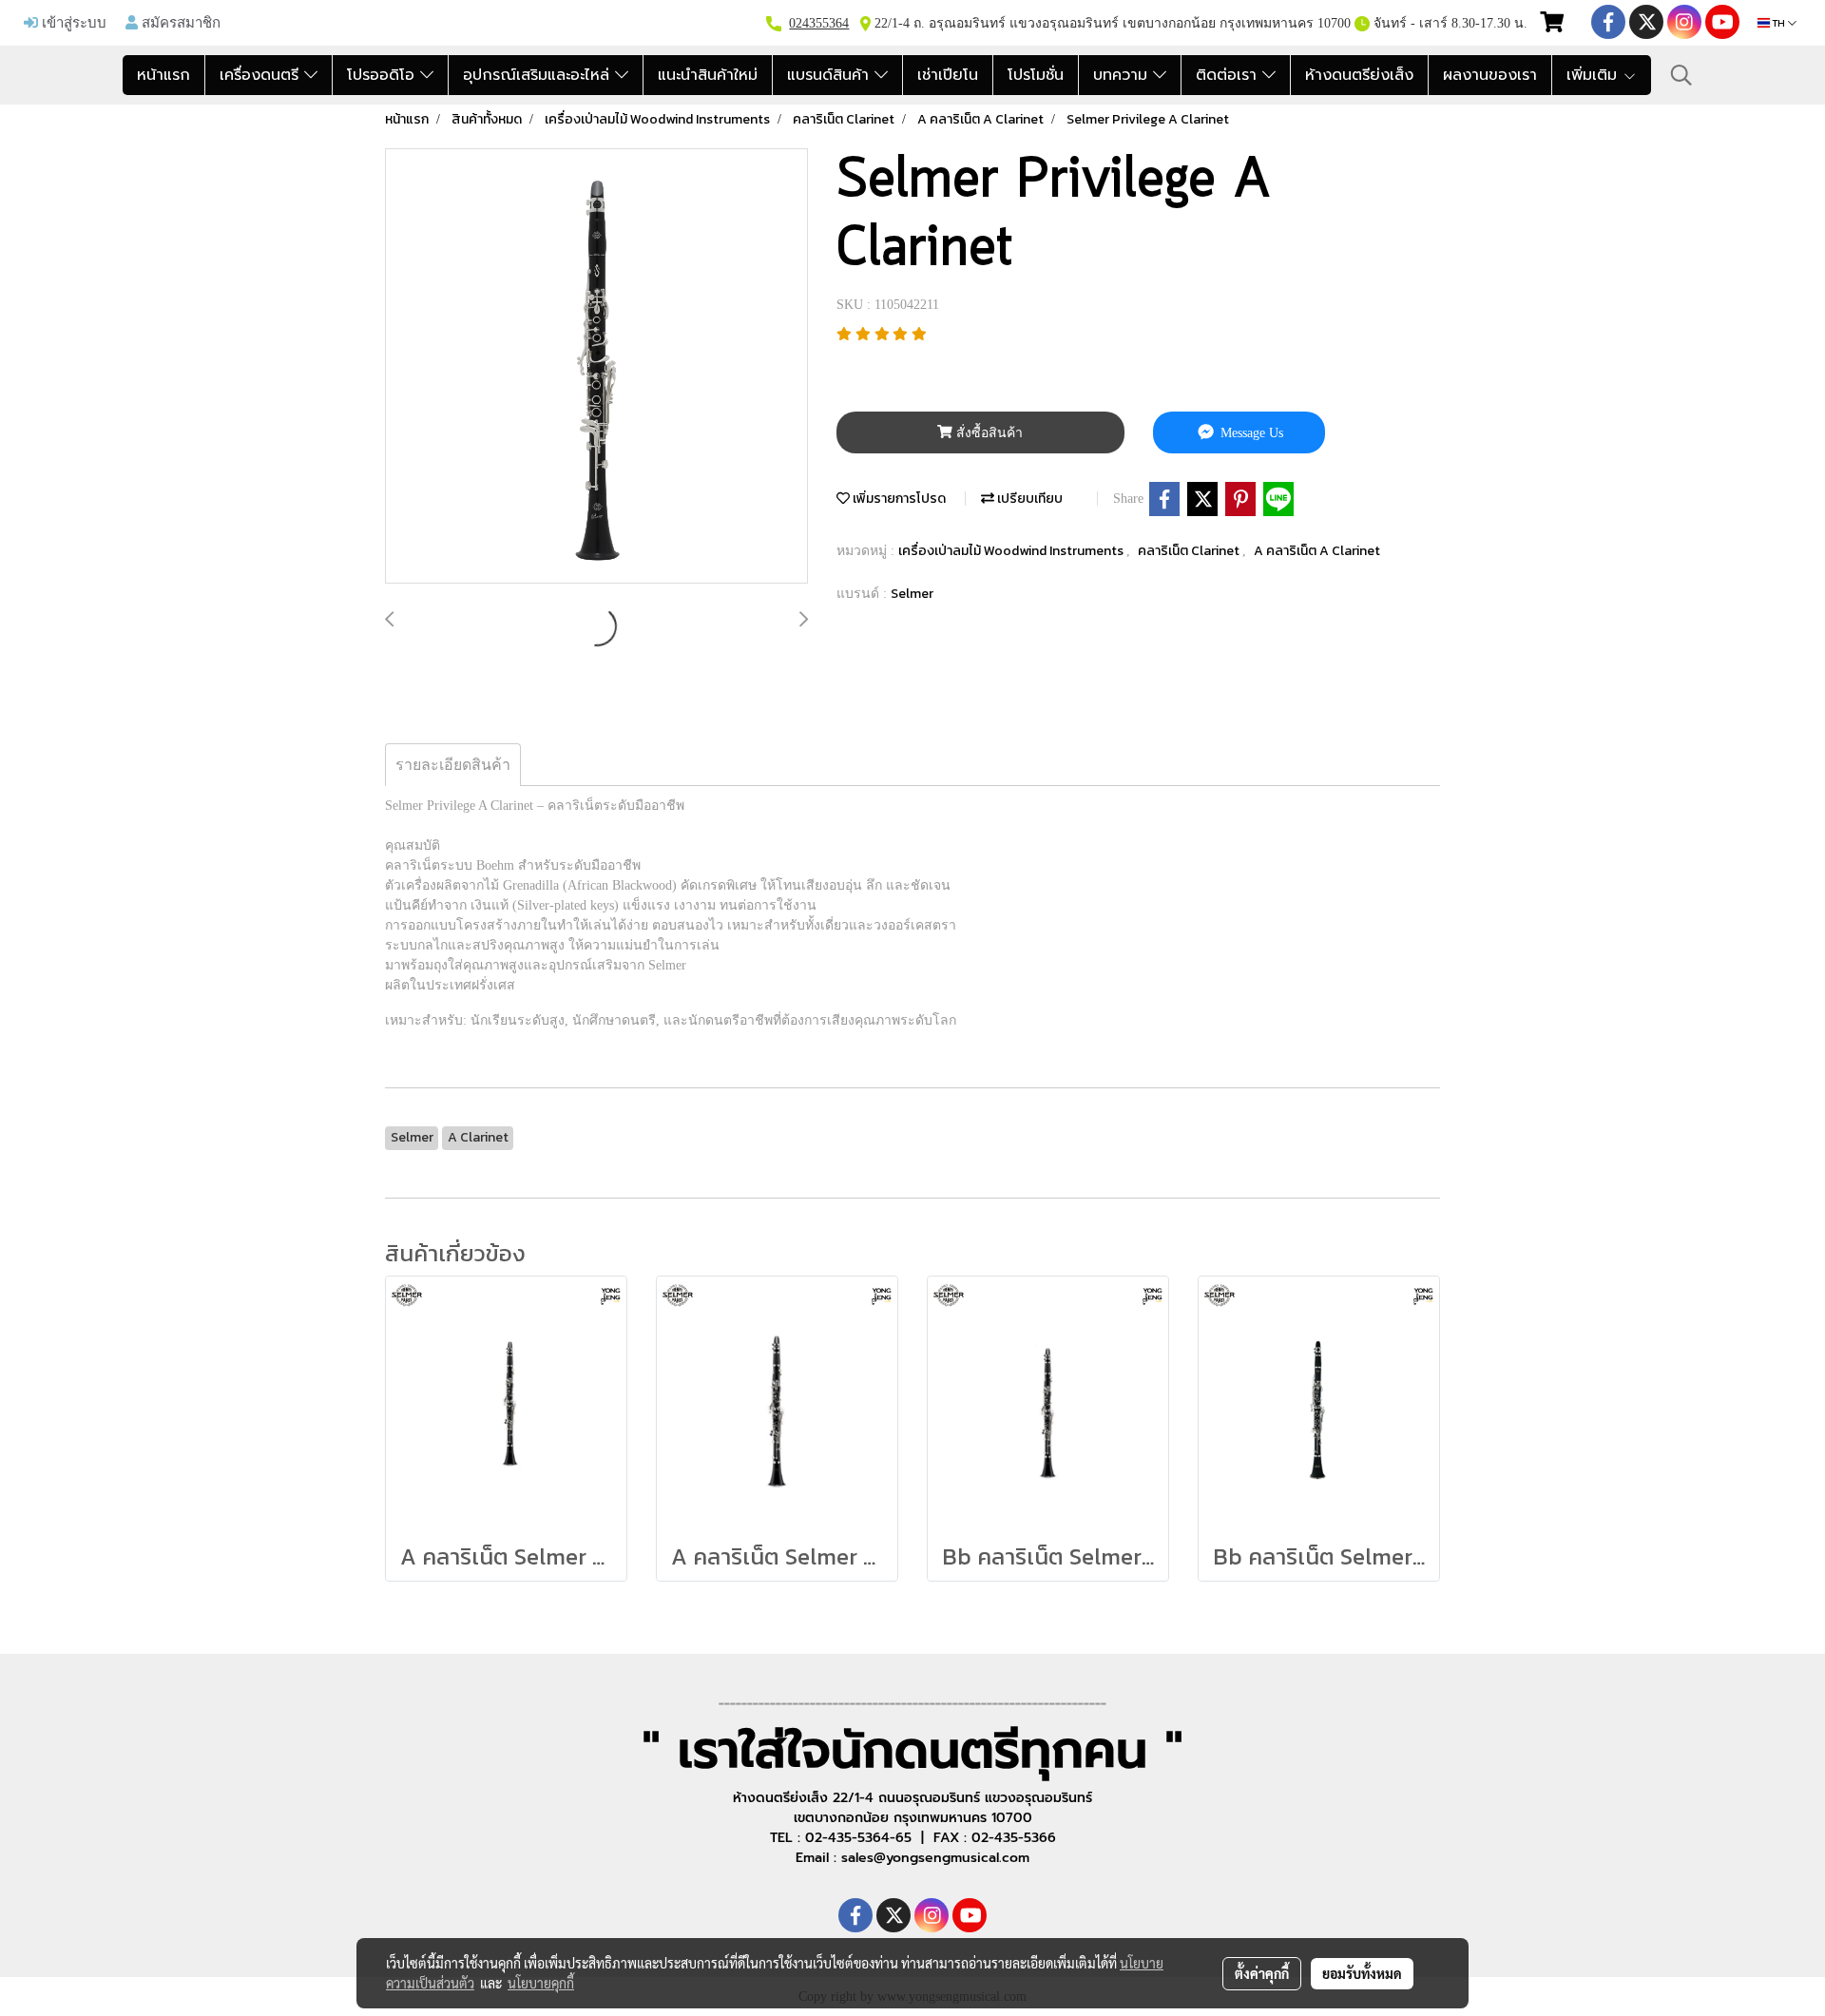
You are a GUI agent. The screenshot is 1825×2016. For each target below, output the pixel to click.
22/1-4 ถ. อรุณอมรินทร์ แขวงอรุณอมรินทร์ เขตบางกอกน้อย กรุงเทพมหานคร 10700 (1111, 23)
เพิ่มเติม (1594, 75)
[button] (1681, 75)
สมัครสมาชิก (179, 22)
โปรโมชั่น (1036, 75)
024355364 (819, 23)
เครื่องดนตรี (262, 75)
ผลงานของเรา (1490, 75)
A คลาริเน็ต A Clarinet (1317, 551)
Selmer (912, 594)
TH (1779, 23)
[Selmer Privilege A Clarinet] (596, 367)
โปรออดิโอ (384, 75)
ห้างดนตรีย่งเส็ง (1359, 75)
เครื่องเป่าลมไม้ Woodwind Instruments (1012, 551)
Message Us (1250, 433)
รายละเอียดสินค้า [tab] (453, 765)
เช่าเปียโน (948, 75)
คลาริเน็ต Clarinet (1190, 551)
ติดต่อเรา (1229, 75)
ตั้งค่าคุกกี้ (1262, 1973)
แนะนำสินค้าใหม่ (708, 75)
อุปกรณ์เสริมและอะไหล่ (539, 75)
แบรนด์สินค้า (831, 75)
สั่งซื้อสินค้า (988, 433)
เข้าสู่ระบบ (72, 22)
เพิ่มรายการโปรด (898, 499)
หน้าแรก (163, 75)
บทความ (1123, 75)
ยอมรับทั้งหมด (1362, 1973)
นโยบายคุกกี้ (541, 1983)
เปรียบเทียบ (1028, 499)
